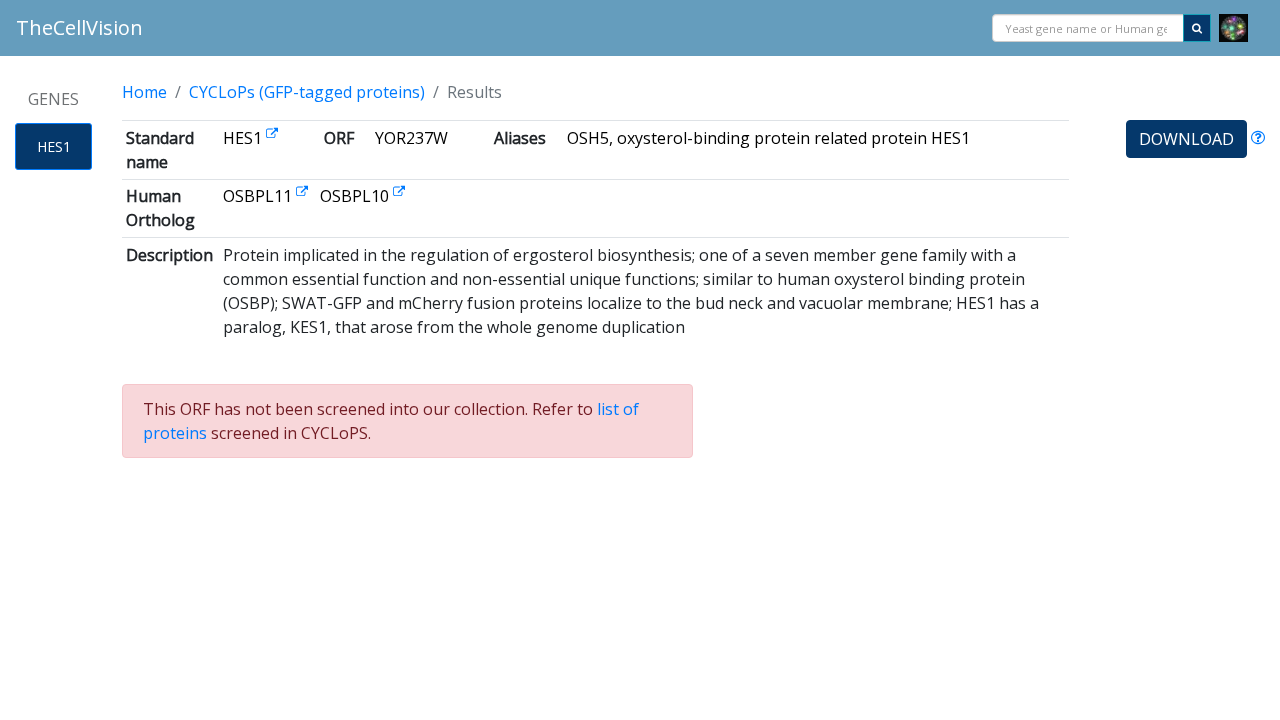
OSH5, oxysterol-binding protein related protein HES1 (768, 138)
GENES (53, 99)
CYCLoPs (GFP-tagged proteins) (307, 92)
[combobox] (1088, 28)
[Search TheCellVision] (1197, 28)
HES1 (54, 146)
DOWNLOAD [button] (1186, 139)
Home (144, 92)
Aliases (520, 138)
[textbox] (1088, 29)
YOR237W (411, 138)
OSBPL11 (259, 196)
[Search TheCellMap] (1233, 28)
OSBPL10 (356, 196)
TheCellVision (79, 27)
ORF (339, 138)
